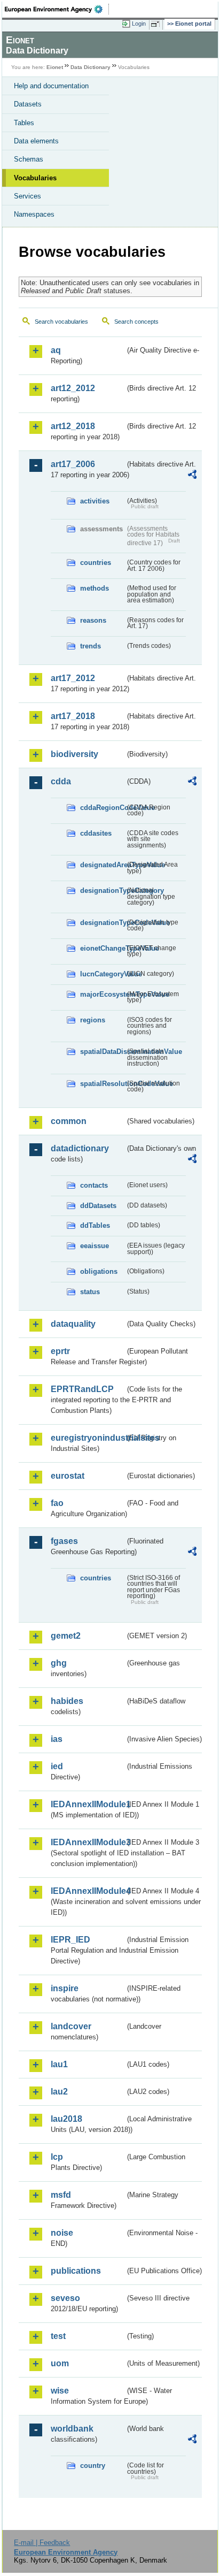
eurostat (68, 1476)
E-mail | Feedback (42, 2543)
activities (95, 501)
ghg (59, 1663)
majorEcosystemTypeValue (103, 994)
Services (27, 196)
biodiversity (74, 754)
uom (60, 2363)
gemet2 (66, 1636)
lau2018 (66, 2119)
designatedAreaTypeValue (103, 865)
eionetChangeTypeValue (103, 948)
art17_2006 (73, 464)
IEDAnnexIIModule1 (88, 1804)
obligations (99, 1271)
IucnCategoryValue (103, 974)
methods (95, 588)
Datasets (28, 104)
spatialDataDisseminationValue (103, 1052)
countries (96, 563)
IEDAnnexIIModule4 (88, 1891)
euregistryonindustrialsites (88, 1438)
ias (57, 1739)
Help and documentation (51, 86)
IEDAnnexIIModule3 (88, 1842)
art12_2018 (73, 426)
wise (60, 2391)
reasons (93, 620)
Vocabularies (35, 178)
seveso (65, 2298)
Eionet (55, 67)
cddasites (96, 833)
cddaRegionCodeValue (103, 808)
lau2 (59, 2092)
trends (91, 646)
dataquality (73, 1324)
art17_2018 (73, 716)
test (58, 2336)
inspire (65, 1988)
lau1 (59, 2064)
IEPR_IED (70, 1940)
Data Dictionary (91, 67)
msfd (61, 2195)
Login (139, 24)
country (93, 2466)
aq (56, 350)
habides (67, 1701)
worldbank (72, 2429)
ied (57, 1766)
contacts (94, 1185)
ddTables (95, 1225)
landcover (71, 2026)
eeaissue (95, 1246)
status (90, 1292)
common (69, 1121)
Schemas (29, 159)
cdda (61, 781)
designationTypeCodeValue (103, 923)
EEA (57, 9)
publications (76, 2271)
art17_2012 (73, 678)
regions (93, 1020)
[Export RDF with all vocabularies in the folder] (192, 476)
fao (57, 1503)
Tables (24, 123)
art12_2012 (73, 388)
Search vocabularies (61, 322)
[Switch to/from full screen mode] (157, 24)
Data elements (36, 141)
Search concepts (136, 322)
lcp (57, 2157)
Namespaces (34, 214)
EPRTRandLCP (82, 1389)
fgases (64, 1541)
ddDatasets (98, 1206)
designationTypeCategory (103, 890)
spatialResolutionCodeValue (103, 1084)
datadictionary (80, 1148)
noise (62, 2233)
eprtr (60, 1351)
